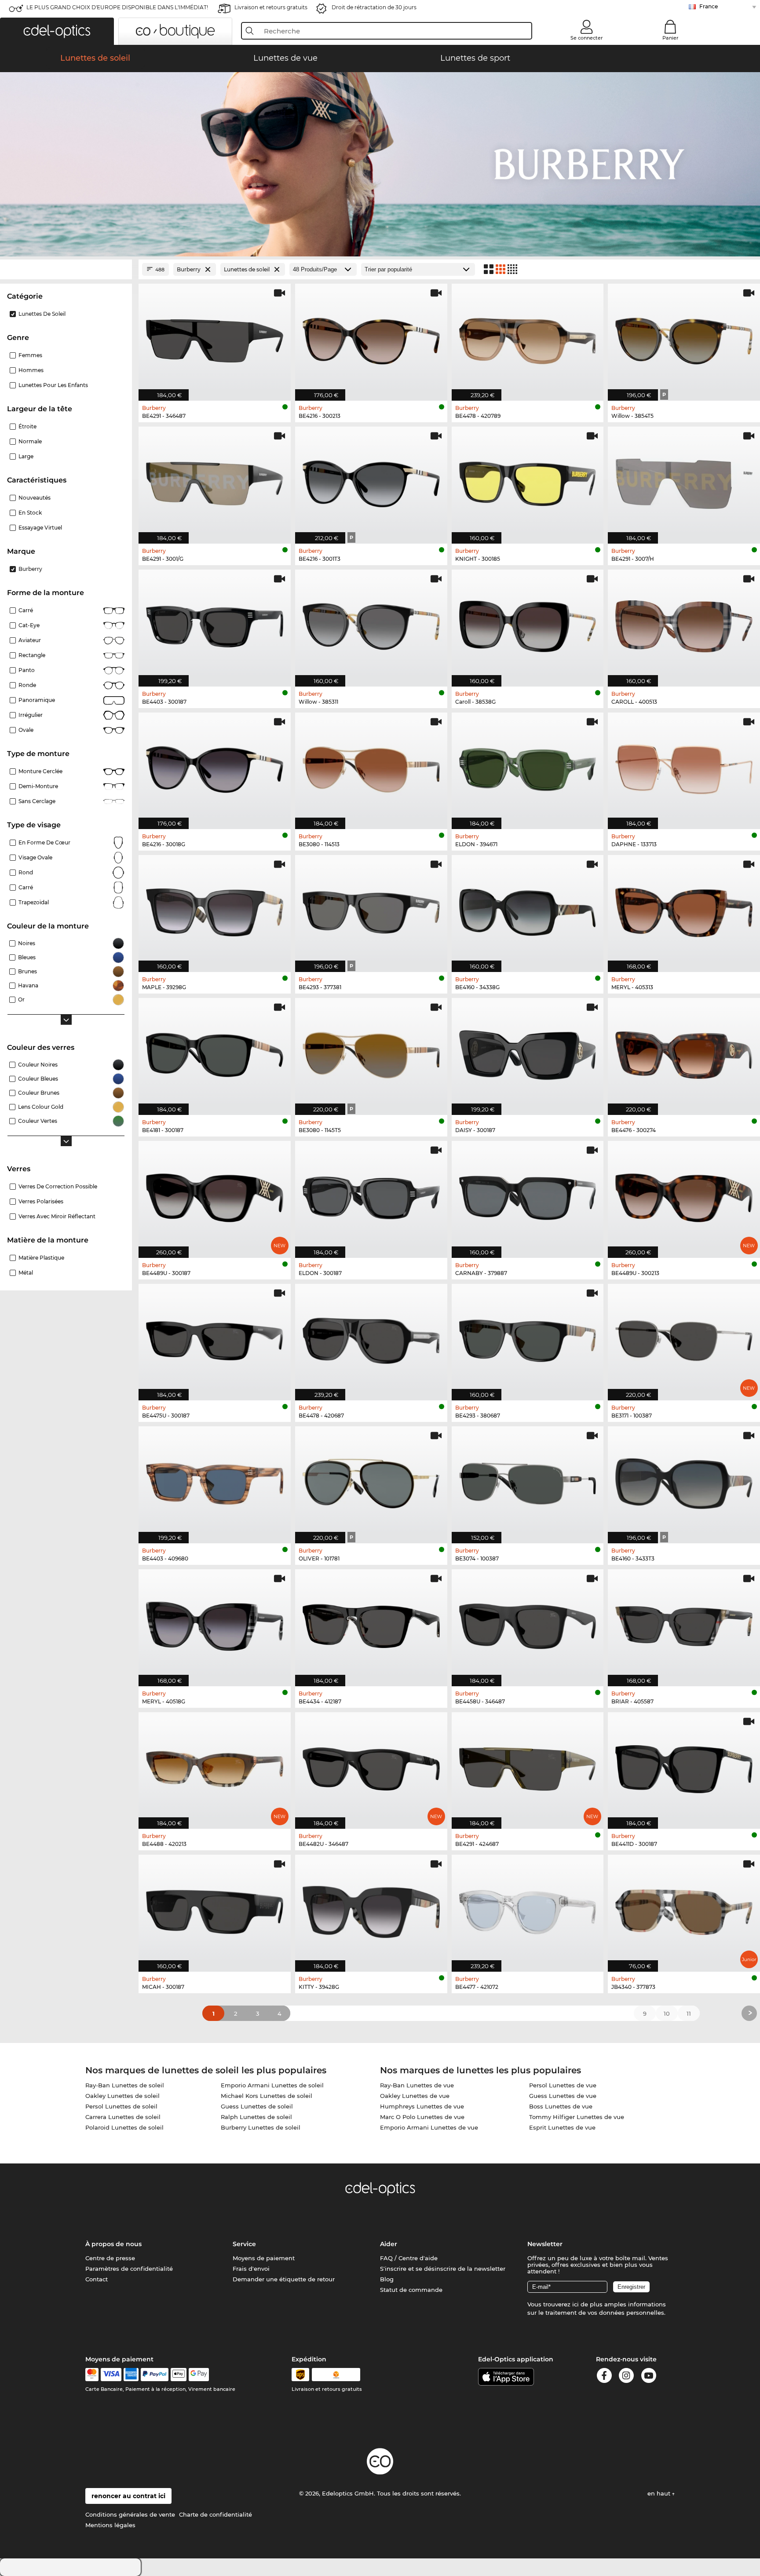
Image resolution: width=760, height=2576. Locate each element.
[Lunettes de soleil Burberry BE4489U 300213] (684, 1195)
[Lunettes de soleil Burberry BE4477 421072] (528, 1909)
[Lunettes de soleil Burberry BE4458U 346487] (528, 1623)
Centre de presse (110, 2258)
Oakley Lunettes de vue (415, 2096)
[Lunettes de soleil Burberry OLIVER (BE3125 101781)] (371, 1480)
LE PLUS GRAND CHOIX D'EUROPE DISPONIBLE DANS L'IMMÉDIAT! (117, 7)
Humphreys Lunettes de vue (422, 2106)
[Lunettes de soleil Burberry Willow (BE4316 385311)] (371, 623)
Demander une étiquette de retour (284, 2279)
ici (575, 2304)
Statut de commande (411, 2290)
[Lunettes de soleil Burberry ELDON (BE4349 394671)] (528, 766)
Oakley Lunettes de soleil (122, 2096)
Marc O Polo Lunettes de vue (422, 2117)
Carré (26, 610)
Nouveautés (35, 498)
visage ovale (35, 857)
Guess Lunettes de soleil (257, 2106)
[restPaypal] (155, 2375)
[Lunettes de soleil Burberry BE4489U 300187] (215, 1195)
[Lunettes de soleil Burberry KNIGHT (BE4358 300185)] (528, 480)
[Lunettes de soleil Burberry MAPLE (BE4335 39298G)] (215, 909)
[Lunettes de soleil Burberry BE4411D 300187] (684, 1766)
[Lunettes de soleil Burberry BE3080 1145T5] (371, 1052)
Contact (97, 2279)
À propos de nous (113, 2244)
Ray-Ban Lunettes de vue (417, 2085)
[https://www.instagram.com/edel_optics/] (626, 2377)
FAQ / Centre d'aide (409, 2258)
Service (244, 2244)
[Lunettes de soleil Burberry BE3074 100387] (528, 1480)
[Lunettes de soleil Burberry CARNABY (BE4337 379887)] (528, 1195)
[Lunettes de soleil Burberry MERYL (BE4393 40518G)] (215, 1623)
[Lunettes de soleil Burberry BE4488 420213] (215, 1766)
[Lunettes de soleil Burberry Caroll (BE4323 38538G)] (528, 623)
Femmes (30, 355)
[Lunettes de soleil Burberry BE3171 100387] (684, 1338)
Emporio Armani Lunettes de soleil (272, 2085)
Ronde (27, 685)
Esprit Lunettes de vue (562, 2127)
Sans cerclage (37, 801)
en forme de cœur (44, 842)
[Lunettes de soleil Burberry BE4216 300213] (371, 338)
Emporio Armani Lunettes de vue (429, 2127)
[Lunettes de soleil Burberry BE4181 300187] (215, 1052)
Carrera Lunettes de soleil (123, 2117)
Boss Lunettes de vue (561, 2106)
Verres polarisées (41, 1201)
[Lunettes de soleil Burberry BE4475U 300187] (215, 1338)
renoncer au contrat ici (128, 2496)
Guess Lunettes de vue (563, 2096)
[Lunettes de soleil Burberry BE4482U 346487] (371, 1766)
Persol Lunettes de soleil (121, 2106)
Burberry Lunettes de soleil (261, 2127)
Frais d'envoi (251, 2269)
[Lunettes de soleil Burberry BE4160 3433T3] (684, 1480)
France (709, 6)
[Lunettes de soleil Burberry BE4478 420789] (528, 338)
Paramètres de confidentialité (129, 2269)
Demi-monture (38, 786)
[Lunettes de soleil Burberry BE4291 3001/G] (215, 480)
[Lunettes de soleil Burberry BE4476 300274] (684, 1052)
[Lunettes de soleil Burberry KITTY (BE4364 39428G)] (371, 1909)
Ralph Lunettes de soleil (256, 2117)
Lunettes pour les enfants (53, 385)
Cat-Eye (29, 625)
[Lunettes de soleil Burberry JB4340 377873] (684, 1909)
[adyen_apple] (179, 2375)
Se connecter (587, 38)
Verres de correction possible (58, 1186)
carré (26, 887)
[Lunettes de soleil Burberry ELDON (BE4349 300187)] (371, 1195)
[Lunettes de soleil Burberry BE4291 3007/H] (684, 480)
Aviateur (30, 640)
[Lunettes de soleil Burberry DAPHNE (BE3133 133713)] (684, 766)
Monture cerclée (40, 771)
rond (26, 872)
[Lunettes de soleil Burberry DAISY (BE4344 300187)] (528, 1052)
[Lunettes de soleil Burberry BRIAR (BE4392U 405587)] (684, 1623)
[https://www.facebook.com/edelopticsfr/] (604, 2377)
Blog (387, 2279)
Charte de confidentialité (216, 2514)
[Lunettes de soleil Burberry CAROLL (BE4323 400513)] (684, 623)
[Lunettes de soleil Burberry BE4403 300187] (215, 623)
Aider (389, 2244)
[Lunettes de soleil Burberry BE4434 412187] (371, 1623)
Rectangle (32, 655)
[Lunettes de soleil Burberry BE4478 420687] (371, 1338)
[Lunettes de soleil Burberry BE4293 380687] (528, 1338)
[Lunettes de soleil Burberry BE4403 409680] (215, 1480)
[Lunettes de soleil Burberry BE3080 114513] (371, 766)
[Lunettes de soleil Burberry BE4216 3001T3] (371, 480)
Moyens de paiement (264, 2258)
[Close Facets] (66, 269)
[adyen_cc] (92, 2375)
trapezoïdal (34, 902)
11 (689, 2013)
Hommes (31, 370)
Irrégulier (31, 715)
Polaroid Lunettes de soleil (124, 2127)
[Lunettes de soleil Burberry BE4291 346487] (215, 338)
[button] (57, 31)
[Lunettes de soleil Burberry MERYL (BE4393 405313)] (684, 909)
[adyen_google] (199, 2375)
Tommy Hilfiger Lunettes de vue (577, 2117)
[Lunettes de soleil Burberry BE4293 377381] (371, 909)
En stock (30, 513)
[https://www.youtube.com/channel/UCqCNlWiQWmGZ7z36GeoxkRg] (649, 2377)
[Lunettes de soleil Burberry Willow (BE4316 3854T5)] (684, 338)
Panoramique (37, 700)
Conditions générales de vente (130, 2514)
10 (667, 2013)
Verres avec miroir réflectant (57, 1216)
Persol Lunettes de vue (563, 2085)
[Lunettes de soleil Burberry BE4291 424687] (528, 1766)
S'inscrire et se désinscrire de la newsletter (443, 2269)
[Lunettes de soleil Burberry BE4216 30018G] (215, 766)
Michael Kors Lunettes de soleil (267, 2096)
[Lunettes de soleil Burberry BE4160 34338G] (528, 909)
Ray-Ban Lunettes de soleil (125, 2085)
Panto (27, 670)
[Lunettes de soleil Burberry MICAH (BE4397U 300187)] (215, 1909)
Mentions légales (110, 2525)
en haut (660, 2493)
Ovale (26, 730)
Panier (670, 38)
